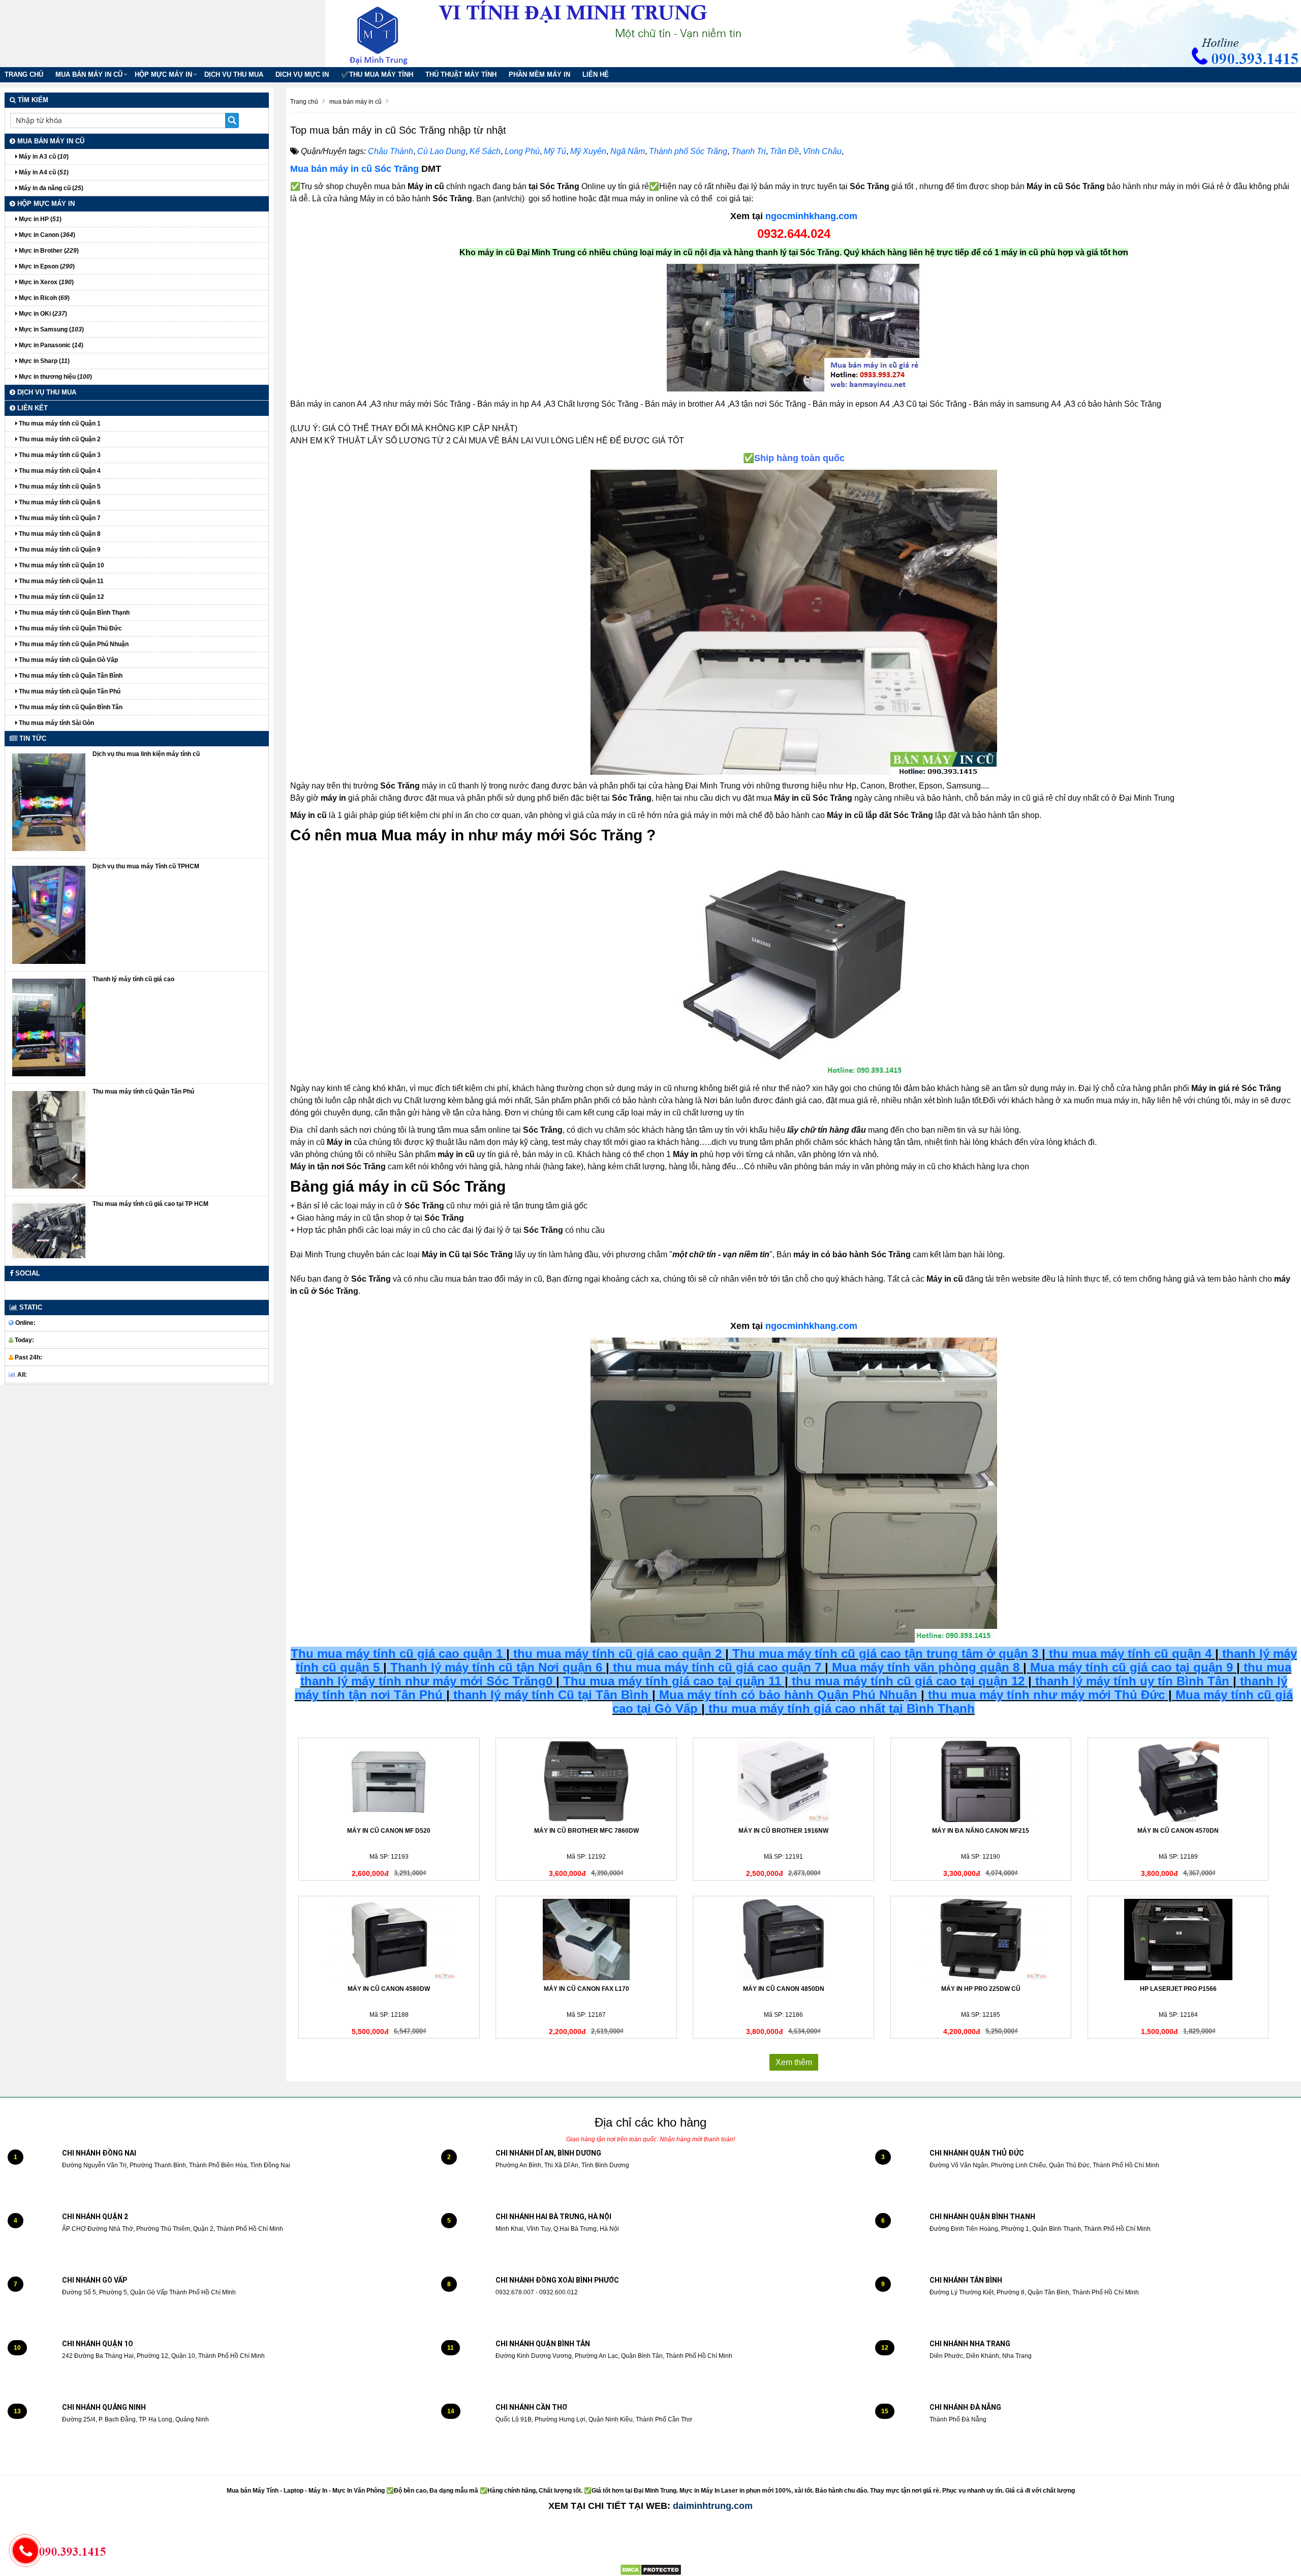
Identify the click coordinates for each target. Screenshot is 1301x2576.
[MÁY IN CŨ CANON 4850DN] (783, 1939)
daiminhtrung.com (713, 2506)
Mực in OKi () (42, 314)
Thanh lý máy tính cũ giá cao (133, 979)
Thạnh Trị (749, 151)
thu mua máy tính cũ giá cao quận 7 (717, 1667)
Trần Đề (784, 151)
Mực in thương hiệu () (55, 377)
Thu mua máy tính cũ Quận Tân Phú (69, 691)
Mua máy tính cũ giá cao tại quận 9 (1132, 1667)
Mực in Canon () (46, 235)
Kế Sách (485, 151)
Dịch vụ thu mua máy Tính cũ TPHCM (146, 866)
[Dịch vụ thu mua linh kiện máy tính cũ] (49, 802)
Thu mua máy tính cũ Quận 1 (59, 423)
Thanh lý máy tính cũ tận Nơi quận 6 (496, 1667)
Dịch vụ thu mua (234, 74)
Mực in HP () (39, 219)
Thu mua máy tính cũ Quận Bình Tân (70, 707)
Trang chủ (24, 74)
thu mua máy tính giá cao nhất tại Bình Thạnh (842, 1708)
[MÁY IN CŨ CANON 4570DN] (1178, 1781)
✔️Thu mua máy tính (377, 74)
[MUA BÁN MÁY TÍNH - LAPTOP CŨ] (386, 33)
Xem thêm (794, 2062)
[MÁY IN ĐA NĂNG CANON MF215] (981, 1781)
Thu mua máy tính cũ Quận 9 (59, 550)
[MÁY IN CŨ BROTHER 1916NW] (783, 1781)
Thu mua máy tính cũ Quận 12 (61, 597)
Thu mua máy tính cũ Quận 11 (60, 581)
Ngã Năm (628, 151)
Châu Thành (391, 151)
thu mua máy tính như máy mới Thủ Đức (1046, 1695)
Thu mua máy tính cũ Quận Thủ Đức (70, 628)
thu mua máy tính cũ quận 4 (1130, 1654)
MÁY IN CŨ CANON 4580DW (389, 1989)
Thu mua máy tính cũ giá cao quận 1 (397, 1654)
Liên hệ (596, 74)
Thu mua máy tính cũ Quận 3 (59, 455)
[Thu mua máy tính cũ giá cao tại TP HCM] (49, 1231)
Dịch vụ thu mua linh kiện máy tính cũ (146, 754)
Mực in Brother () (48, 251)
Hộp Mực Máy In (163, 74)
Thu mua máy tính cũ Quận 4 (59, 471)
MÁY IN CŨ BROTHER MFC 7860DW (586, 1831)
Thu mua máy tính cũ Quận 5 (59, 487)
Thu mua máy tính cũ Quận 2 (59, 439)
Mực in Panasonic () (50, 345)
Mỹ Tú (555, 151)
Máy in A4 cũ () (43, 172)
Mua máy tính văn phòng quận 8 (926, 1667)
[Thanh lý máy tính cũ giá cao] (49, 1027)
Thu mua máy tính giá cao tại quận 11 (672, 1681)
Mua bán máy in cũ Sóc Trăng (354, 169)
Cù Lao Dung (441, 151)
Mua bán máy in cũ (89, 74)
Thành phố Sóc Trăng (688, 151)
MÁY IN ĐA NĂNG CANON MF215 (981, 1831)
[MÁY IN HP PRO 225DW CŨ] (981, 1939)
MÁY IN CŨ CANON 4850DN (784, 1989)
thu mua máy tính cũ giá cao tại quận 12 (908, 1681)
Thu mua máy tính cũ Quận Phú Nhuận (73, 644)
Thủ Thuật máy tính (461, 74)
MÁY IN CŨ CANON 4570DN (1178, 1831)
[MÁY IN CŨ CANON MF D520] (389, 1781)
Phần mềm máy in (539, 74)
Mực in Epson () (46, 266)
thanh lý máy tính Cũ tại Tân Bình (549, 1695)
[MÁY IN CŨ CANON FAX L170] (586, 1939)
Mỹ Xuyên (588, 151)
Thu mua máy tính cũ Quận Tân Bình (70, 676)
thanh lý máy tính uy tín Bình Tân (1130, 1681)
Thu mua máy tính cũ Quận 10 (61, 565)
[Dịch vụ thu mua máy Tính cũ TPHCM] (49, 915)
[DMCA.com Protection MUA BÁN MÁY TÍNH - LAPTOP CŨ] (651, 2570)
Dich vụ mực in (302, 74)
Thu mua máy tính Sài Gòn (56, 723)
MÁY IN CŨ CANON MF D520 (389, 1831)
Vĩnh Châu (822, 151)
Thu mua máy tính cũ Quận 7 (59, 518)
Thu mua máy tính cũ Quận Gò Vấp (68, 660)
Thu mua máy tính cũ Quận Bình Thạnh (73, 613)
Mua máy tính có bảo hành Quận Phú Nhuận (788, 1695)
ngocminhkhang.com (811, 216)
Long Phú (522, 151)
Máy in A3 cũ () (43, 157)
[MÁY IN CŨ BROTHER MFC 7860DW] (586, 1781)
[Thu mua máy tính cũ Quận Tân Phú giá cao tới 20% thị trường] (49, 1139)
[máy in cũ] (794, 328)
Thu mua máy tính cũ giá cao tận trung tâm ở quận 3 (885, 1654)
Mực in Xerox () (45, 282)
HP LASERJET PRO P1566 (1178, 1989)
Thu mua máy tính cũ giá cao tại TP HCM (150, 1204)
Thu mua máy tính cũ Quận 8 (59, 534)
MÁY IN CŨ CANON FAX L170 (586, 1989)
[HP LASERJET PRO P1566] (1178, 1939)
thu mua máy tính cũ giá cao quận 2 (617, 1654)
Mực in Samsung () (51, 329)
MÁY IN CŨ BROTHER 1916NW (783, 1831)
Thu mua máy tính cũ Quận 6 (59, 502)
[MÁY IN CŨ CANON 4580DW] (389, 1939)
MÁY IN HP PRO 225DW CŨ (981, 1989)
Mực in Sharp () (43, 361)
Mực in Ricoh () (43, 298)
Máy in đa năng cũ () (50, 188)
